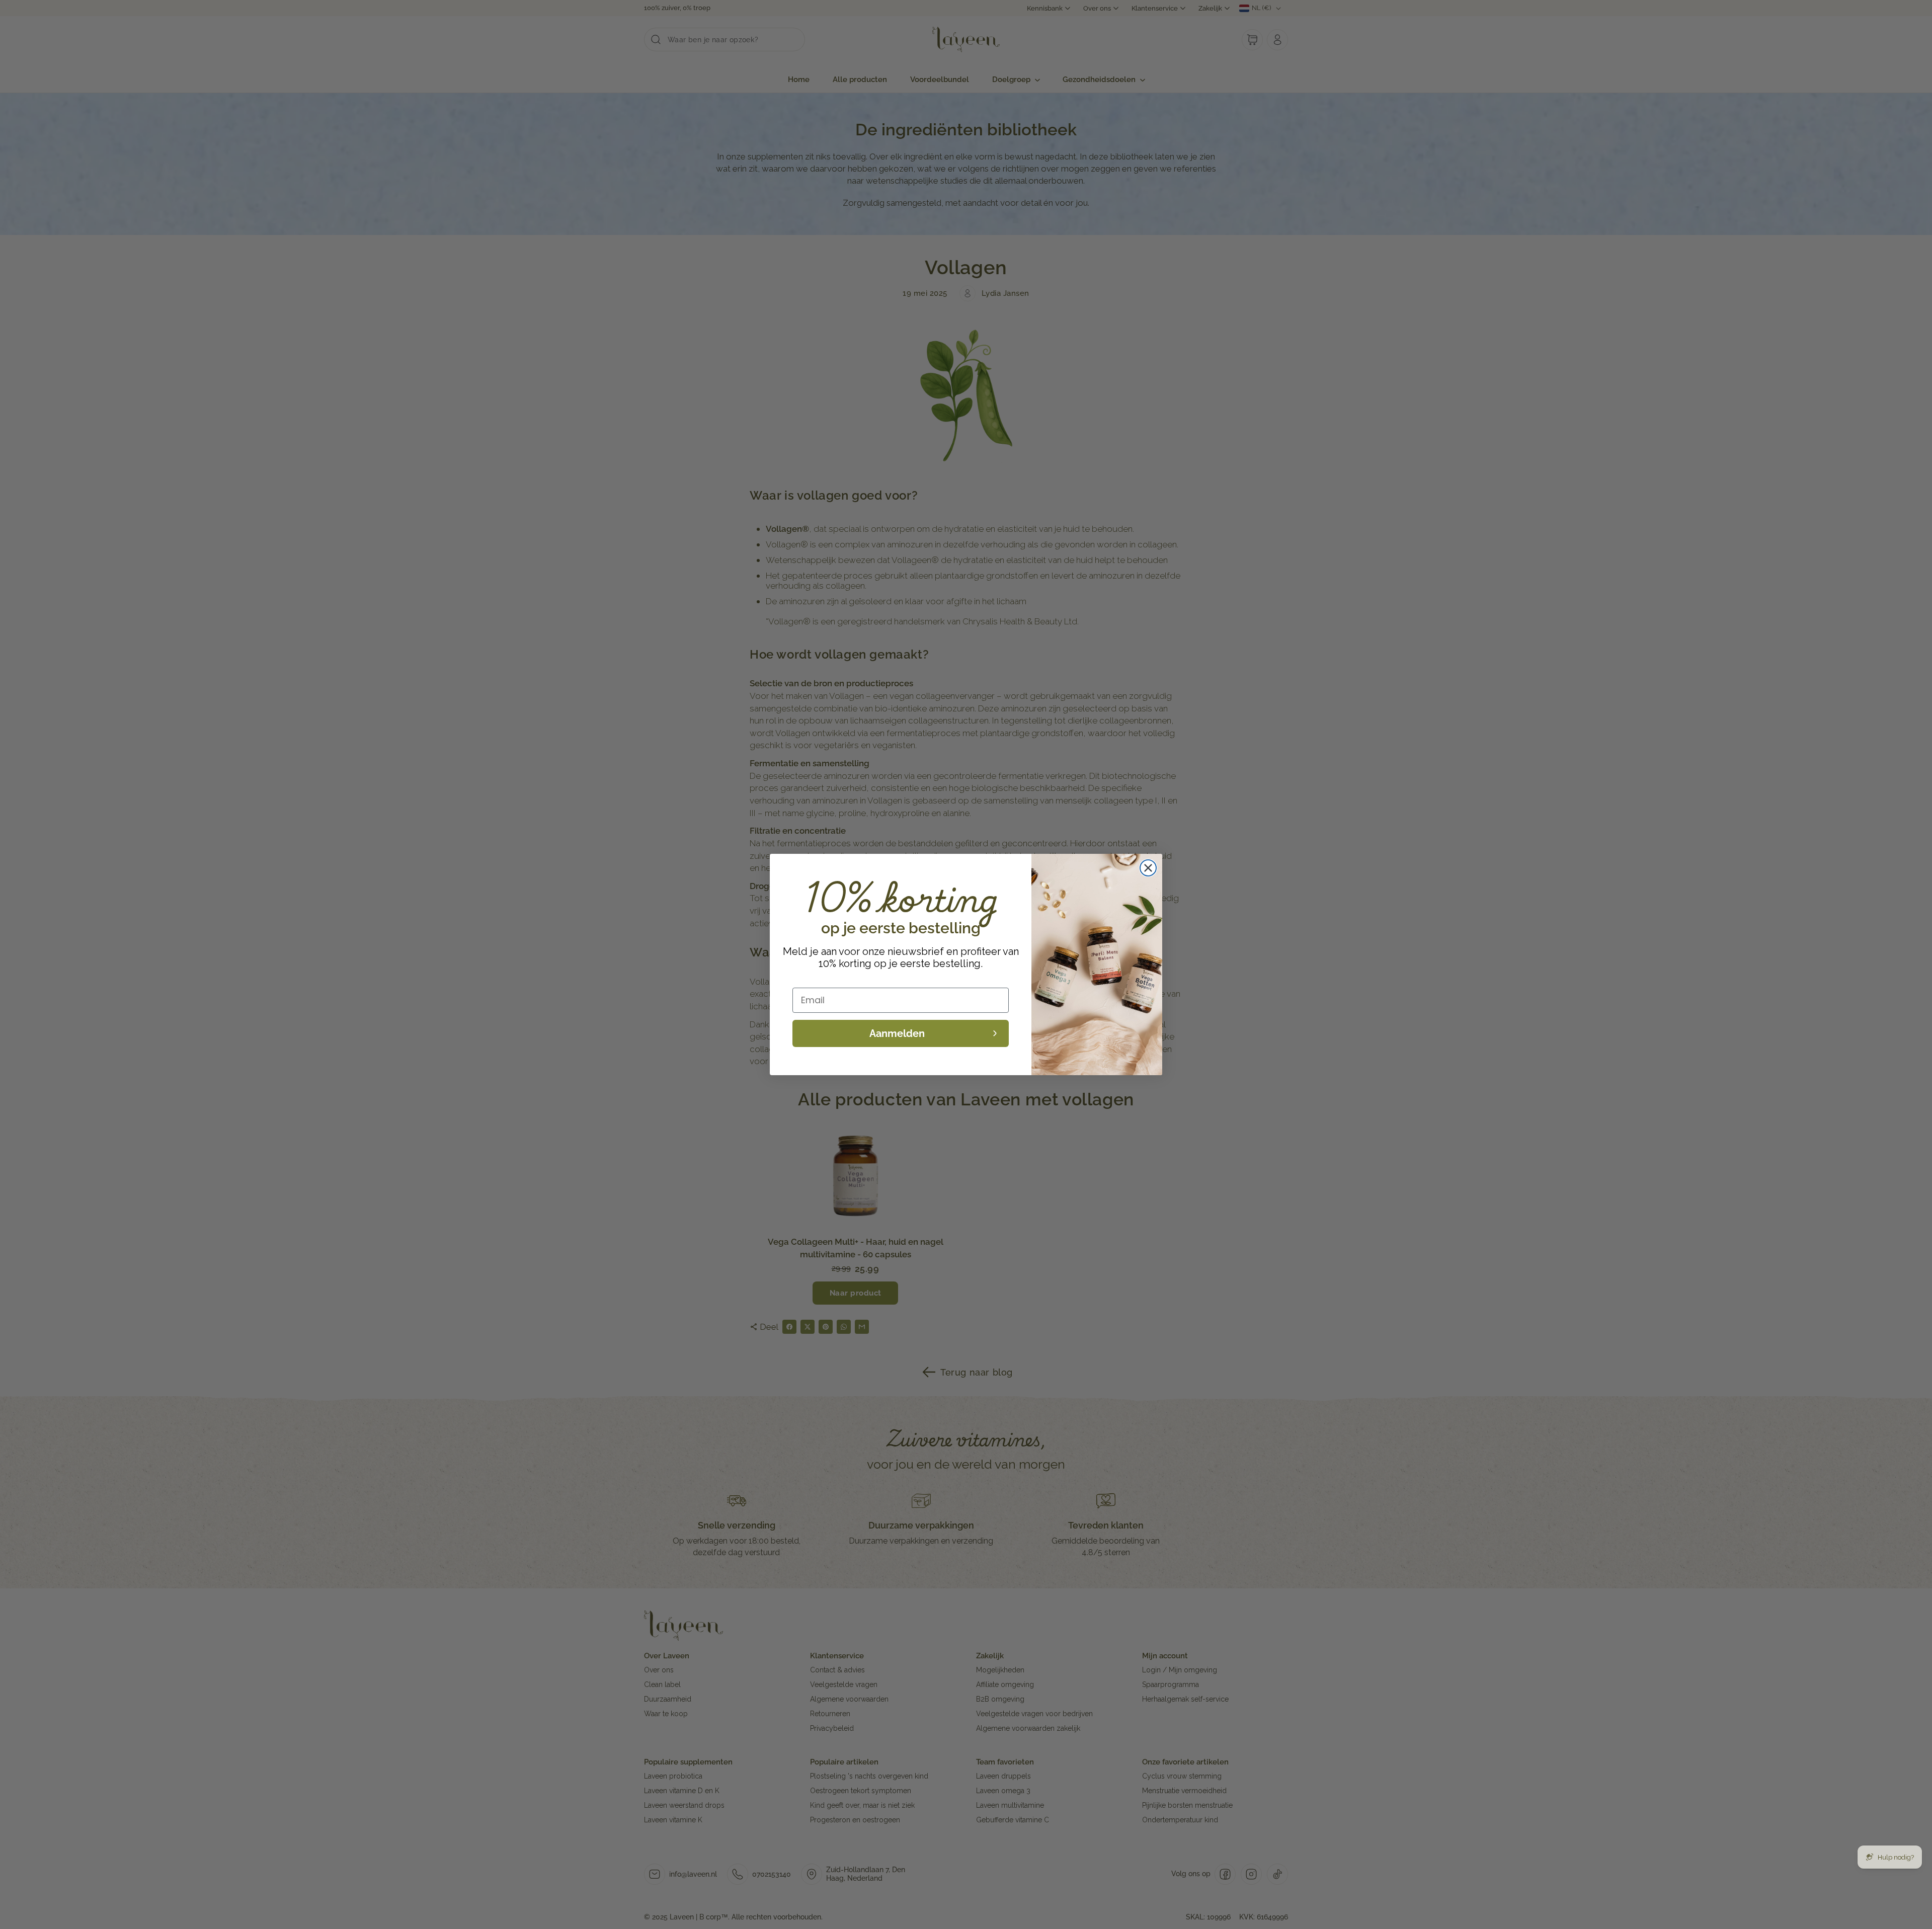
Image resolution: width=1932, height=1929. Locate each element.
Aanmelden (897, 1033)
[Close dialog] (1148, 868)
